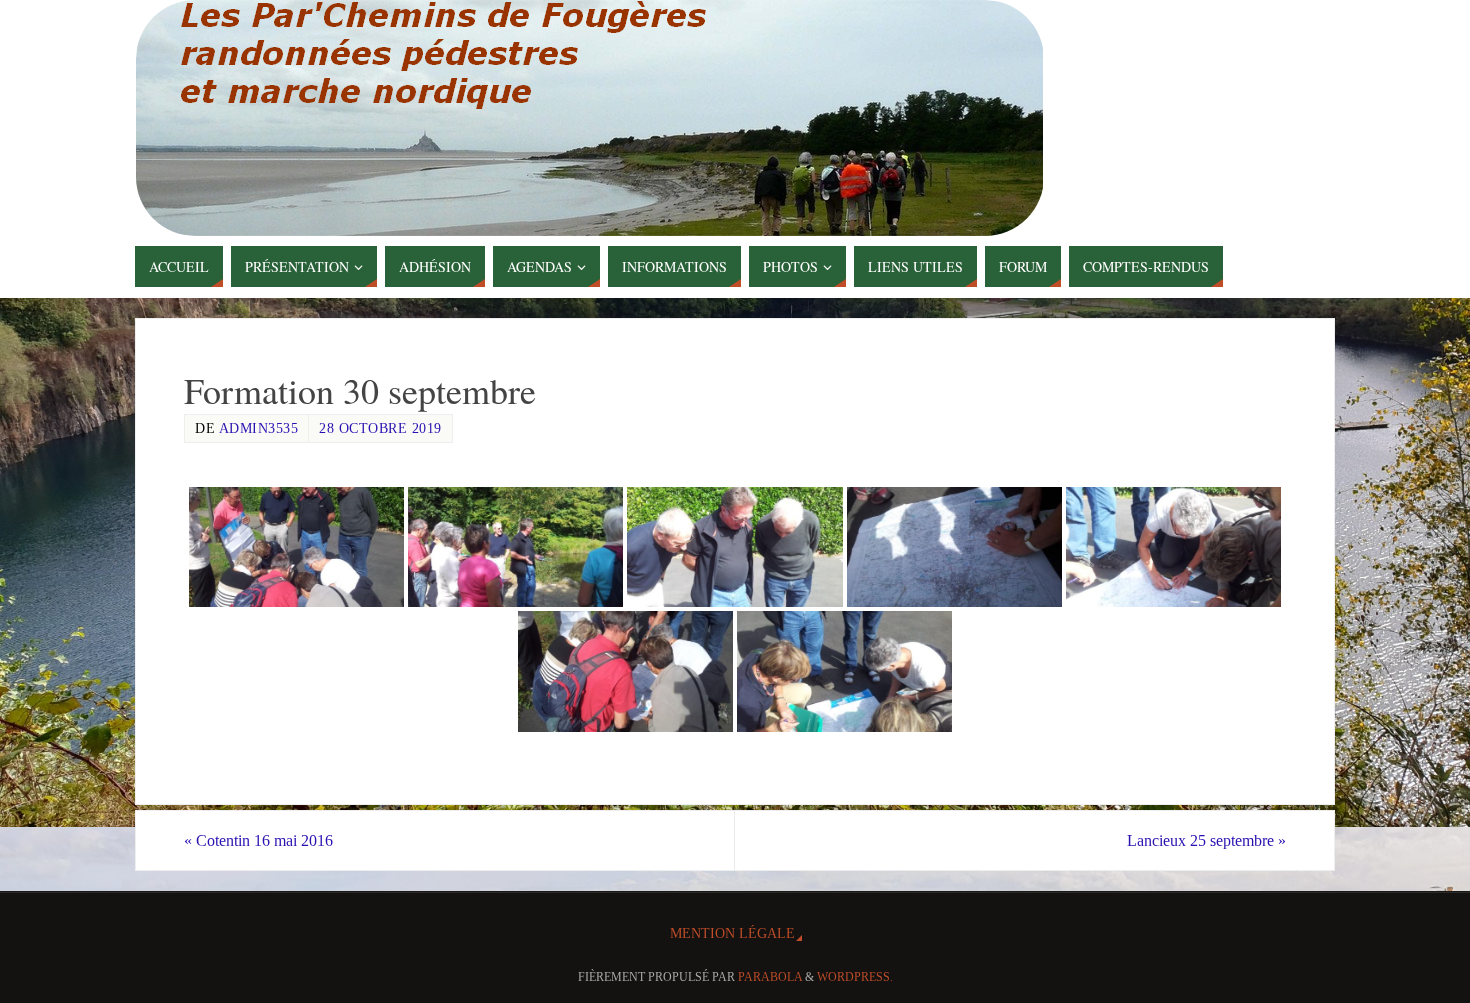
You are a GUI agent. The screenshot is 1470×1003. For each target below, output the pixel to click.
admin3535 (259, 428)
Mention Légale (732, 933)
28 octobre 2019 (380, 428)
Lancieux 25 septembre (1206, 840)
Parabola (770, 977)
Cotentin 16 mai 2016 (258, 840)
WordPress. (855, 977)
